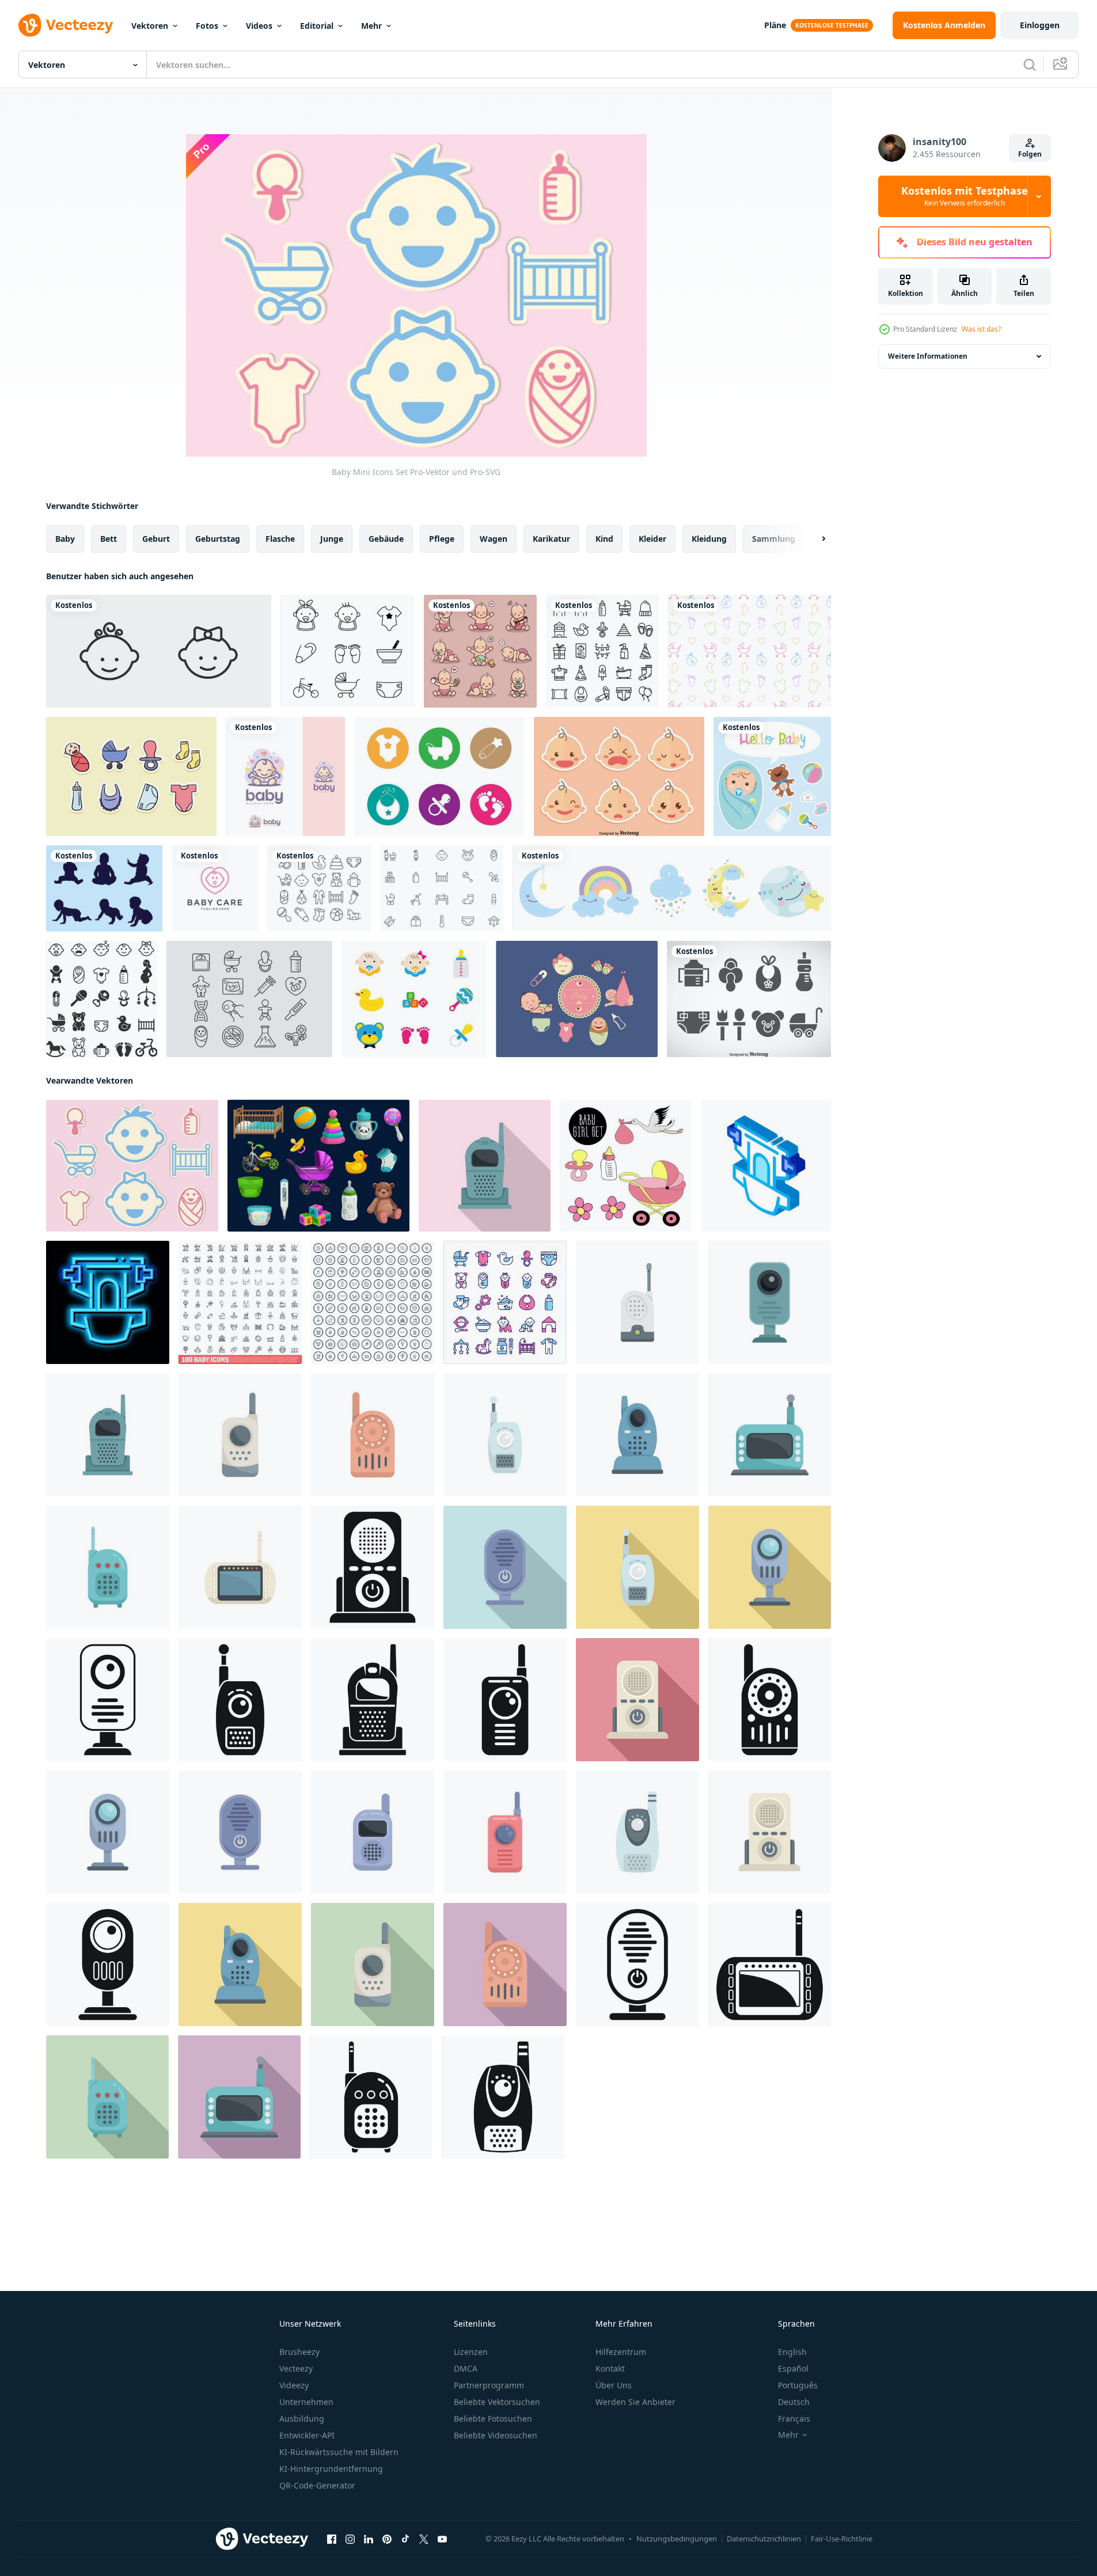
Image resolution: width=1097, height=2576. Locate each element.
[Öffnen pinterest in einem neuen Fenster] (387, 2539)
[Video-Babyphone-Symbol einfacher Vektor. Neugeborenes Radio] (770, 1965)
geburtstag (218, 539)
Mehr (371, 26)
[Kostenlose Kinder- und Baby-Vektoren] (442, 888)
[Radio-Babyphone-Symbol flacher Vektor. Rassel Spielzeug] (505, 1567)
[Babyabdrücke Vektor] (439, 776)
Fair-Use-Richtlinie (842, 2539)
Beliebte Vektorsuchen (497, 2402)
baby (65, 539)
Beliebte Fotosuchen (493, 2419)
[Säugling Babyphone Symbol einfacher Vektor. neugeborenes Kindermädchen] (770, 1700)
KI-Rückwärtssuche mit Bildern (339, 2452)
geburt (156, 539)
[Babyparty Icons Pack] (602, 651)
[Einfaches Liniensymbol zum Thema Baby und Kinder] (319, 888)
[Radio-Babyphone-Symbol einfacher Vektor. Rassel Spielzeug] (637, 1965)
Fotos (207, 26)
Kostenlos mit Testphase (965, 196)
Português (798, 2385)
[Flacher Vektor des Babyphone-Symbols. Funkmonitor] (485, 1166)
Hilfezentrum (621, 2352)
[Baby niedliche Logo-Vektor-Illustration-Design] (285, 776)
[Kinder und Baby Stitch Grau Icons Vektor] (749, 999)
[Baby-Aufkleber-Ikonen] (131, 776)
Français (794, 2419)
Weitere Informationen (928, 356)
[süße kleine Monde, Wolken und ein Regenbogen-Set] (672, 888)
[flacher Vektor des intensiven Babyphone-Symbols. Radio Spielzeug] (240, 1435)
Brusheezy (299, 2352)
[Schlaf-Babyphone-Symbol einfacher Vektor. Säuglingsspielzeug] (503, 2097)
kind (604, 539)
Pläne (775, 25)
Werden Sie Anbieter (635, 2402)
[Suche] (1030, 64)
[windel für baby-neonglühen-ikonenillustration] (108, 1302)
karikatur (551, 539)
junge (332, 539)
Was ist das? (981, 329)
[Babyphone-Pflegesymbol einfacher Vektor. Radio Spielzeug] (371, 2097)
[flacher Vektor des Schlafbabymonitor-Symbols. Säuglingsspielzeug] (637, 1832)
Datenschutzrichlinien (764, 2539)
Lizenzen (471, 2352)
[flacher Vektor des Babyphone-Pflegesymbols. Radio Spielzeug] (108, 1567)
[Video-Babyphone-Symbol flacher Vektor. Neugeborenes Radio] (240, 1567)
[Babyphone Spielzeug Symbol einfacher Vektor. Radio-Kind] (505, 1700)
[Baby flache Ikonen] (414, 999)
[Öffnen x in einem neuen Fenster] (424, 2539)
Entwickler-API (307, 2435)
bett (109, 539)
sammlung (774, 539)
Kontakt (610, 2368)
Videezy (294, 2385)
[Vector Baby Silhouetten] (104, 888)
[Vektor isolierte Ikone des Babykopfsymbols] (159, 651)
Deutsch (794, 2402)
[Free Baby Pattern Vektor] (749, 651)
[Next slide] (814, 539)
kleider (652, 539)
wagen (494, 539)
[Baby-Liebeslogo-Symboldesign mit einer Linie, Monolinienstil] (215, 888)
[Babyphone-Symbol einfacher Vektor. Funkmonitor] (373, 1700)
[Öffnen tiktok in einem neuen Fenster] (405, 2539)
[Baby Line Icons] (348, 651)
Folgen (1030, 154)
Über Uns (614, 2385)
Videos (259, 26)
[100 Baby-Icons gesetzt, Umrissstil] (240, 1302)
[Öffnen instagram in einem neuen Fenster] (350, 2539)
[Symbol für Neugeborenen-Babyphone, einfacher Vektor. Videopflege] (108, 1700)
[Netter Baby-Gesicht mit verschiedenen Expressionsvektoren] (619, 776)
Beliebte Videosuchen (496, 2435)
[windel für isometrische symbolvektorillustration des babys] (766, 1166)
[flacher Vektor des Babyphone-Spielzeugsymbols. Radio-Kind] (505, 1832)
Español (793, 2368)
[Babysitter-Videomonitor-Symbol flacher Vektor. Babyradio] (770, 1435)
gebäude (386, 539)
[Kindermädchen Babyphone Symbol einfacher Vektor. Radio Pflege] (373, 1567)
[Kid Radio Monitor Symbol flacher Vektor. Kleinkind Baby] (637, 1302)
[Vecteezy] (66, 25)
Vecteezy (296, 2368)
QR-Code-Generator (317, 2485)
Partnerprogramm (489, 2385)
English (792, 2352)
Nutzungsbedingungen (677, 2539)
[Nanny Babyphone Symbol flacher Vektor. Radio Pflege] (637, 1700)
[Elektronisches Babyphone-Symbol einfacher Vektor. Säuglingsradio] (240, 1700)
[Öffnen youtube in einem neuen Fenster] (442, 2539)
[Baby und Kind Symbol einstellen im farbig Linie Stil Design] (505, 1302)
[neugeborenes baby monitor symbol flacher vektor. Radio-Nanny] (373, 1832)
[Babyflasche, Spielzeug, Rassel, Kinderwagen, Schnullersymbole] (318, 1166)
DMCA (466, 2368)
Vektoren (150, 26)
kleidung (709, 539)
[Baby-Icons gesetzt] (577, 999)
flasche (280, 539)
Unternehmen (306, 2402)
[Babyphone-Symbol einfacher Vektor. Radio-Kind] (108, 1965)
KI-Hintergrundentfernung (331, 2469)
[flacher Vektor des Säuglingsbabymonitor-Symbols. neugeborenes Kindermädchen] (373, 1435)
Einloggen (1040, 25)
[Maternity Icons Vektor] (249, 999)
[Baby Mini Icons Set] (132, 1166)
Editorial (317, 26)
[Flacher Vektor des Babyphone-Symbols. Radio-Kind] (770, 1567)
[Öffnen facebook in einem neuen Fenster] (332, 2539)
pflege (442, 539)
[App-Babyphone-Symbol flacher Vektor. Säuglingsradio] (637, 1435)
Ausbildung (302, 2419)
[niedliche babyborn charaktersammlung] (480, 651)
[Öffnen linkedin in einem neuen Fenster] (369, 2539)
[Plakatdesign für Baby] (772, 776)
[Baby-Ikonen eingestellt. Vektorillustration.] (102, 999)
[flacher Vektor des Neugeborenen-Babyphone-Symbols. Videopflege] (770, 1302)
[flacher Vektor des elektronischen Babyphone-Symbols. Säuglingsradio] (505, 1435)
